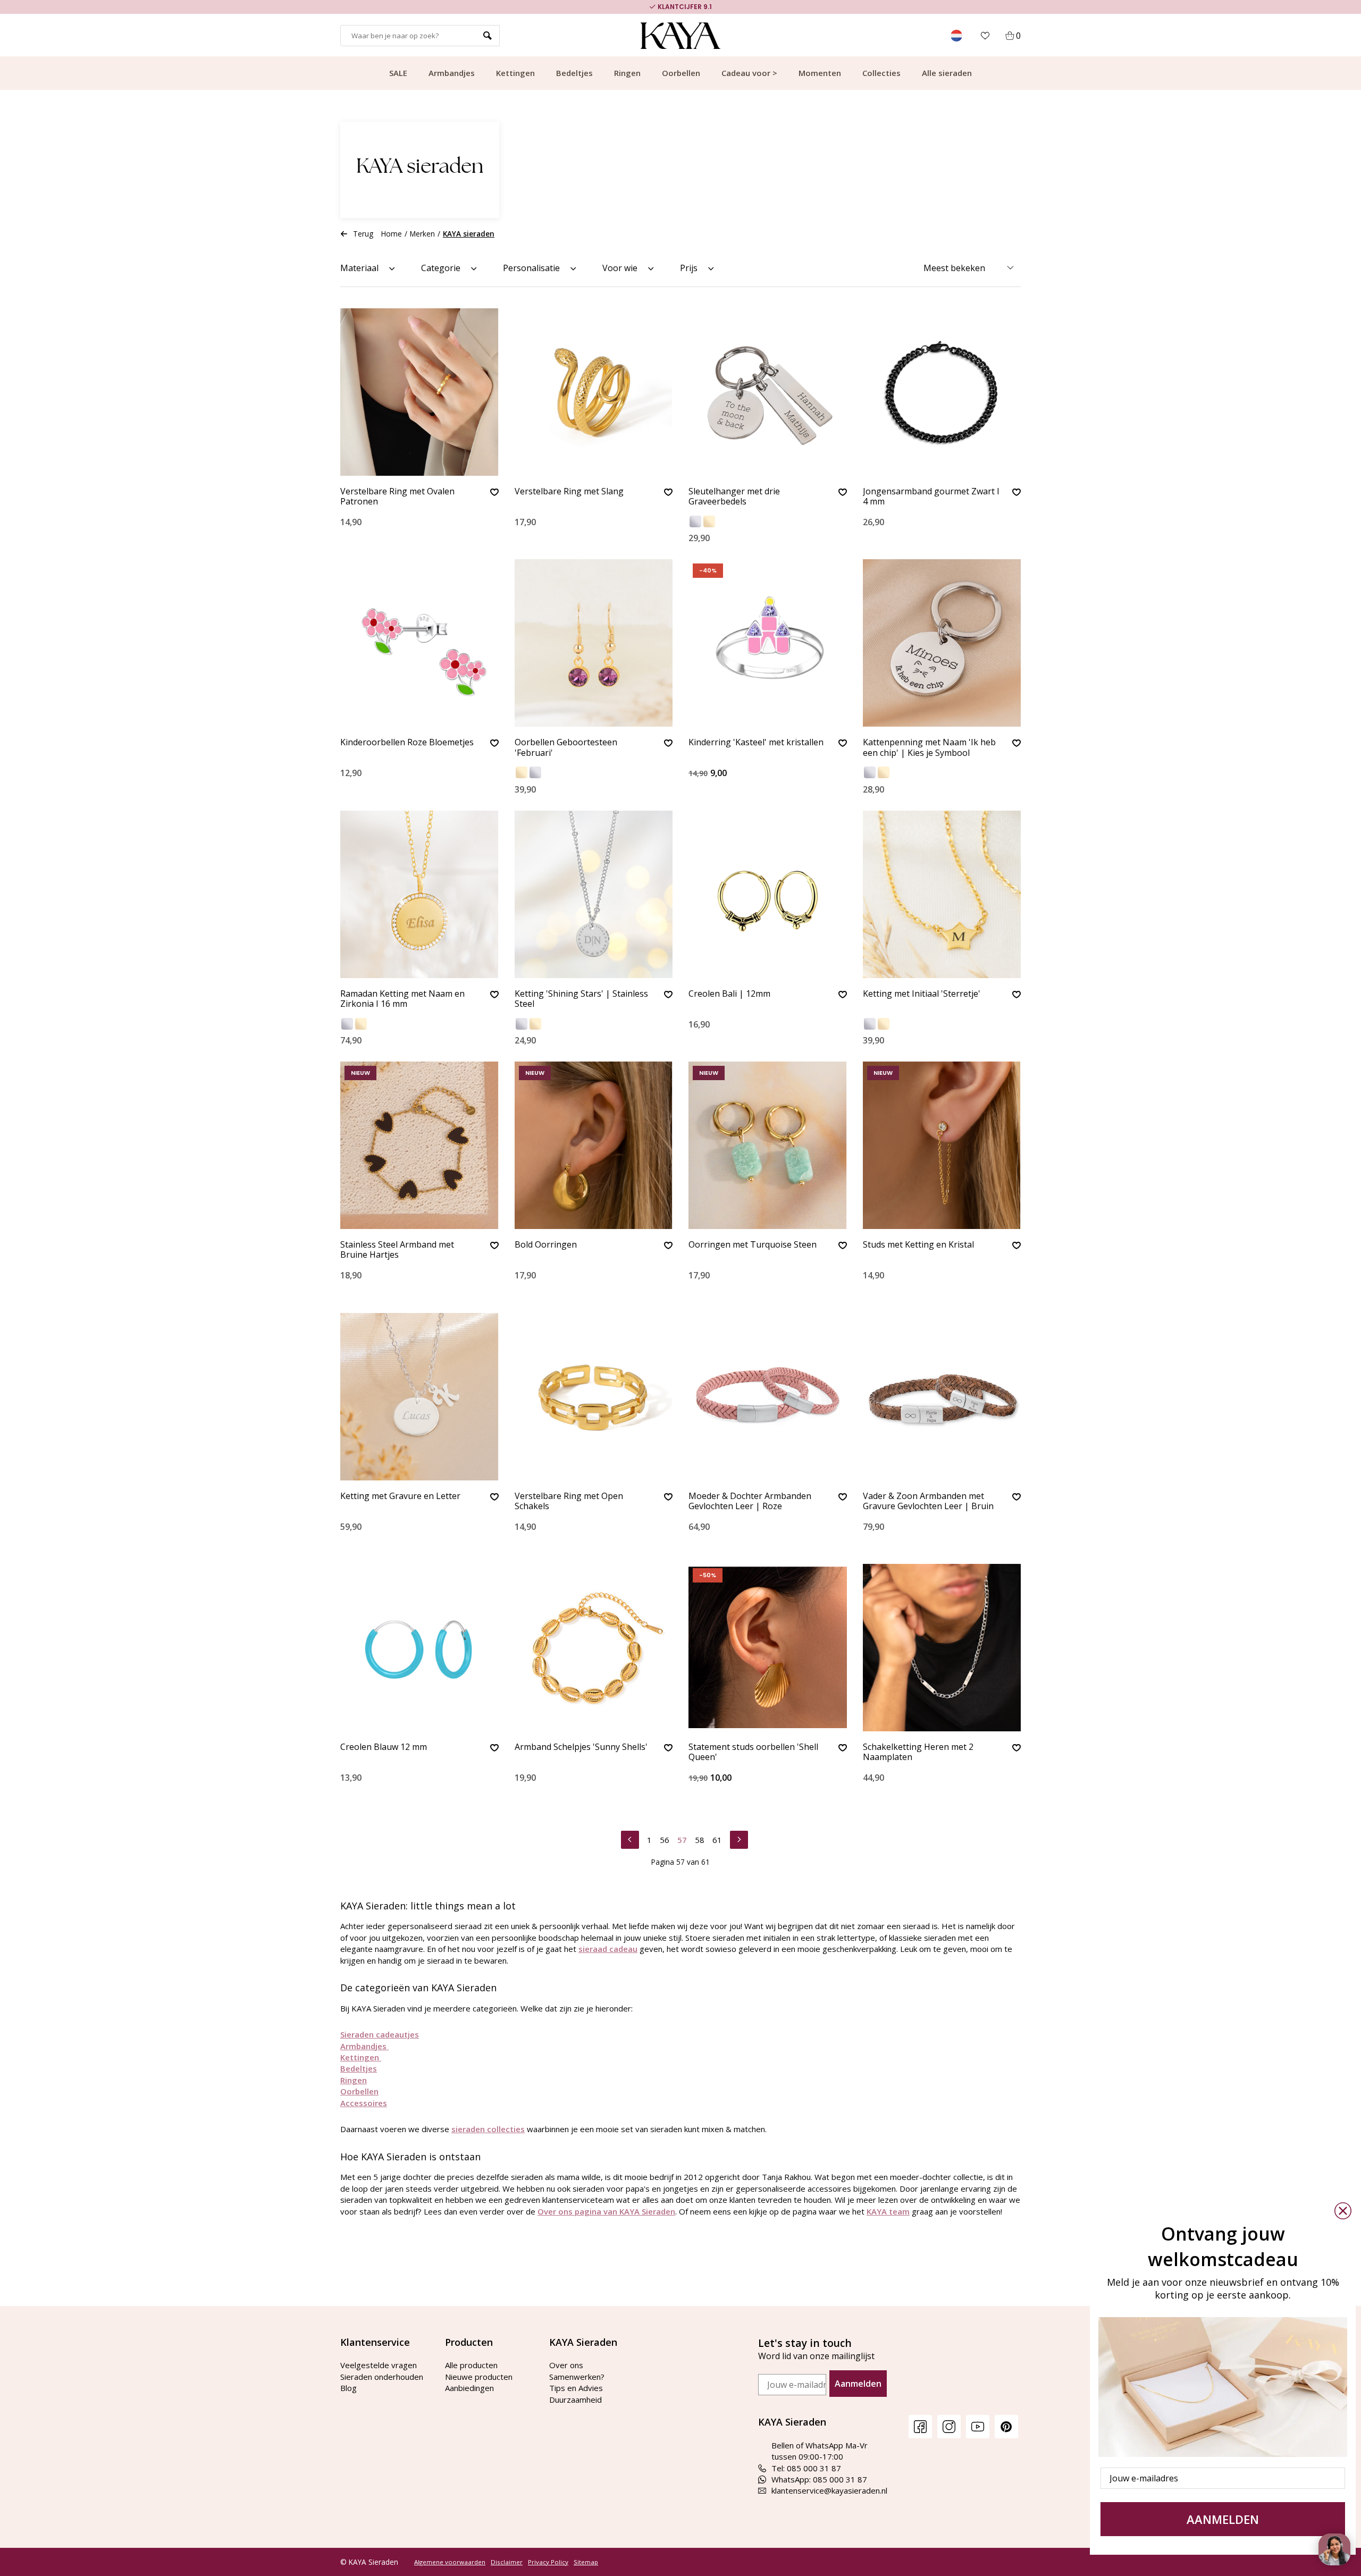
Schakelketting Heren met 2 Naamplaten (918, 1752)
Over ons (566, 2365)
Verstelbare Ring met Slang (569, 492)
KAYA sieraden (469, 234)
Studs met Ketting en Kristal (918, 1245)
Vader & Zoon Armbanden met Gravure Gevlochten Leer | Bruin (928, 1501)
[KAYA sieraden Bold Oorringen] (594, 1145)
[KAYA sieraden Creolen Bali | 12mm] (768, 894)
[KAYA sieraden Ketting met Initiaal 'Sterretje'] (942, 894)
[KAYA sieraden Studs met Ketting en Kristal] (942, 1145)
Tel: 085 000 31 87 (806, 2468)
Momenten (820, 73)
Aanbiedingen (469, 2388)
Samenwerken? (577, 2377)
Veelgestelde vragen (379, 2365)
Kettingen (515, 73)
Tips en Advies (576, 2388)
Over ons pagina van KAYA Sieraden (606, 2211)
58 (700, 1840)
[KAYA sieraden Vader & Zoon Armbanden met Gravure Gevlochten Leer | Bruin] (942, 1397)
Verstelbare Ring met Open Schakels (569, 1501)
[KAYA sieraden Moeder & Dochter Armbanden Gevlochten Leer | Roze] (768, 1397)
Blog (348, 2388)
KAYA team (888, 2211)
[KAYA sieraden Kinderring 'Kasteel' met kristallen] (768, 643)
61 (717, 1840)
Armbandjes (452, 73)
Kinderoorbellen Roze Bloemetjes (407, 743)
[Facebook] (920, 2426)
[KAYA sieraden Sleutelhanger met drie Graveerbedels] (768, 392)
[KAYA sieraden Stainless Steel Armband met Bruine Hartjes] (419, 1145)
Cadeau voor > (749, 73)
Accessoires (364, 2103)
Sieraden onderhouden (382, 2377)
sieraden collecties (488, 2129)
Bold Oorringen (546, 1245)
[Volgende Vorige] (739, 1838)
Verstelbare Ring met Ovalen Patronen (397, 497)
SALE (398, 73)
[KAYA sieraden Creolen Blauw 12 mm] (419, 1648)
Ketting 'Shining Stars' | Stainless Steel (581, 999)
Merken (422, 234)
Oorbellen (681, 73)
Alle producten (471, 2365)
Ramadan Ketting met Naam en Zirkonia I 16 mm (402, 999)
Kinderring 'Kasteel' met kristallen (756, 743)
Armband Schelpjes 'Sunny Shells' (581, 1747)
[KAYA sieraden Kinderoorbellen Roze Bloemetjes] (419, 643)
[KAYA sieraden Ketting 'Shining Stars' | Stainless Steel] (594, 894)
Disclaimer (507, 2562)
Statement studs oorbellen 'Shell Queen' (753, 1752)
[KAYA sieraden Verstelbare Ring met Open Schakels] (594, 1397)
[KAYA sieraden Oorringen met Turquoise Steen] (768, 1145)
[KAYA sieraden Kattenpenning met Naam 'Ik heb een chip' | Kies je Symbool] (942, 643)
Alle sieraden (947, 73)
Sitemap (586, 2562)
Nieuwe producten (479, 2377)
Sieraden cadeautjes (380, 2034)
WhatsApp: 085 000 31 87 (819, 2479)
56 (665, 1840)
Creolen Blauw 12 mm (384, 1747)
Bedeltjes (574, 73)
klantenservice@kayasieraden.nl (829, 2490)
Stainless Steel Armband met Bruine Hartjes (397, 1250)
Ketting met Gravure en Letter (400, 1496)
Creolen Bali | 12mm (729, 994)
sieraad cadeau (608, 1949)
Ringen (627, 73)
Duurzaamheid (576, 2400)
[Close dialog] (1343, 2211)
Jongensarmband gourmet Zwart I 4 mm (931, 497)
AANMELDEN (1223, 2519)
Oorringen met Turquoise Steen (753, 1245)
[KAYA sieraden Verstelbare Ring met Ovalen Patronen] (419, 392)
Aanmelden (858, 2384)
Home (392, 234)
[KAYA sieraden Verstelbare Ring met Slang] (594, 392)
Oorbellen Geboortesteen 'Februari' (566, 748)
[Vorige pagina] (630, 1838)
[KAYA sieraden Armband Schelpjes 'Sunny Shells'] (594, 1648)
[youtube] (978, 2426)
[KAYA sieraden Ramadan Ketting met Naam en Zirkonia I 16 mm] (419, 894)
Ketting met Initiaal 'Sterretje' (922, 994)
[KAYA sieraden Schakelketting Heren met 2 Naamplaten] (942, 1648)
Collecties (881, 73)
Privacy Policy (548, 2562)
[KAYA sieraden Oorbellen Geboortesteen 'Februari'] (594, 643)
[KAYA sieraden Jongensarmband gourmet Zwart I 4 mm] (942, 392)
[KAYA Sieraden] (681, 36)
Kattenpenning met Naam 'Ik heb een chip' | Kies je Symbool (929, 748)
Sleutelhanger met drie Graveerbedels (734, 497)
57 (682, 1840)
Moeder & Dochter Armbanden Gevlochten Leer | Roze (750, 1501)
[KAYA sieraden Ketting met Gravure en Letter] (419, 1397)
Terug (363, 234)
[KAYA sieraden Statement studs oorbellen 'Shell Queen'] (768, 1648)
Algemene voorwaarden (450, 2562)
